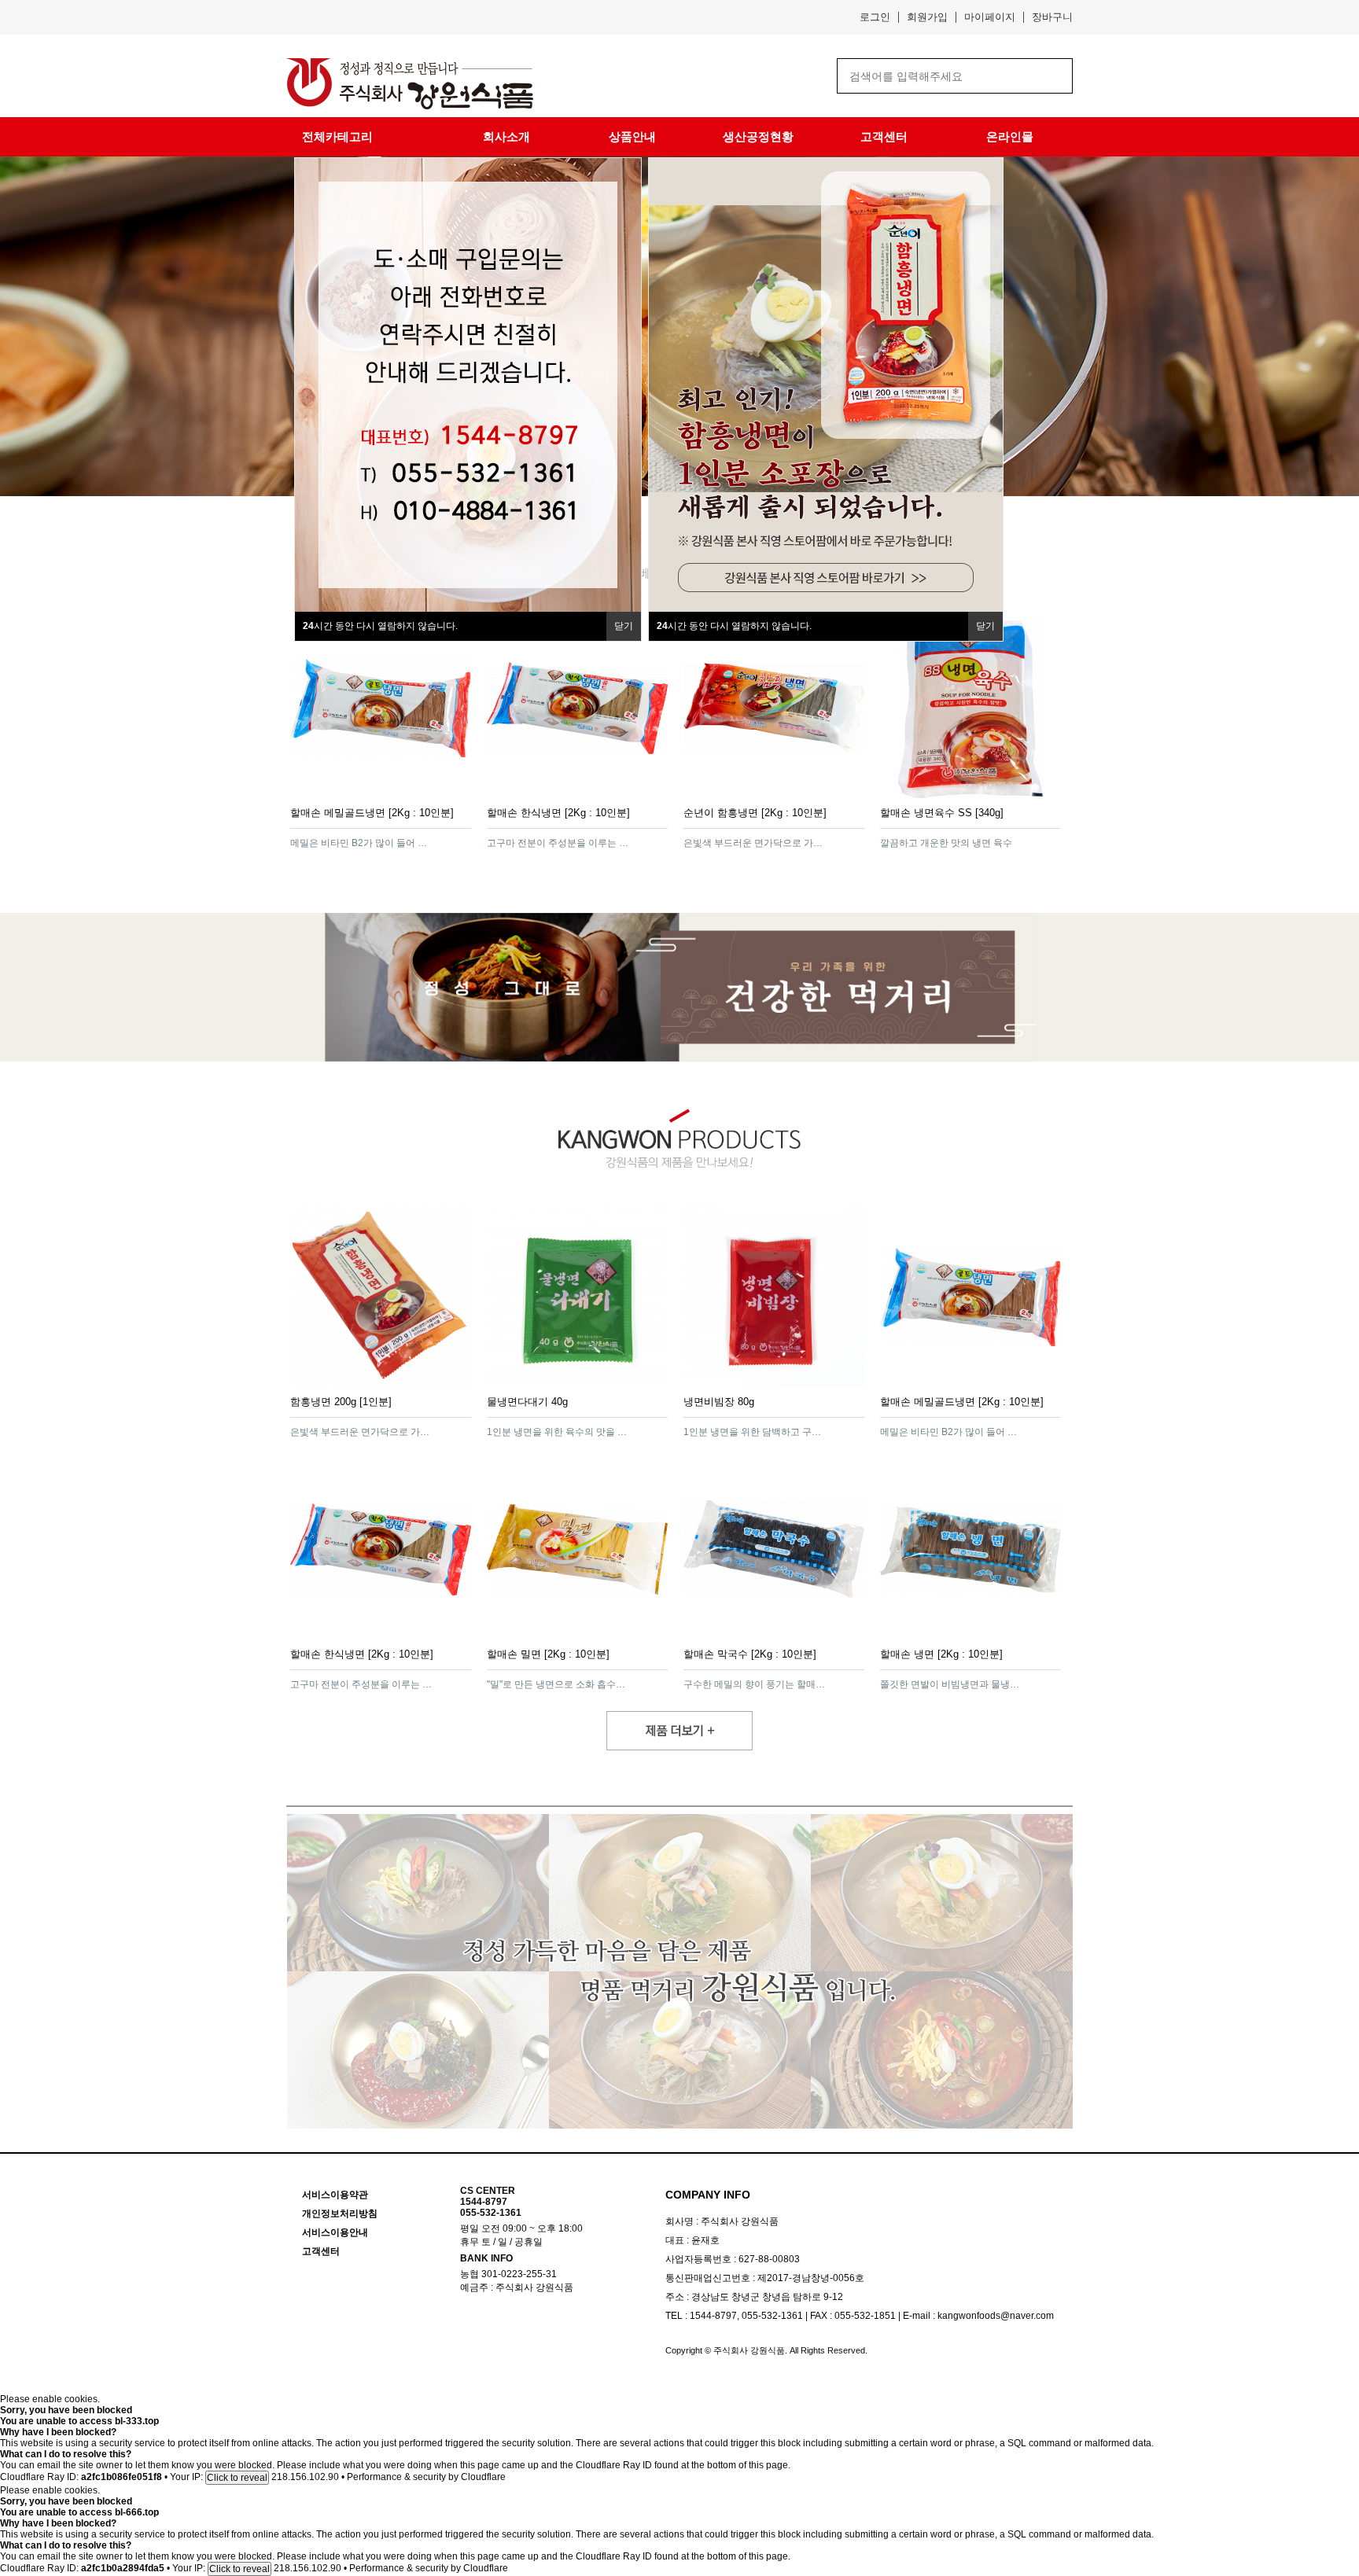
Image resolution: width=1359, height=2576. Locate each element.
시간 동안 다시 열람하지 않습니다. (380, 626)
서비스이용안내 (335, 2232)
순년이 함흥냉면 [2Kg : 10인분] (755, 813)
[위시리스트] (435, 842)
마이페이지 (990, 17)
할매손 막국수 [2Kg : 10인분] (750, 1654)
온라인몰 (1010, 136)
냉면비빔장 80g (719, 1402)
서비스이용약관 (335, 2195)
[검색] (1049, 76)
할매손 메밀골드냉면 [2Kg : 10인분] (372, 813)
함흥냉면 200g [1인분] (341, 1402)
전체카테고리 (337, 136)
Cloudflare (483, 2477)
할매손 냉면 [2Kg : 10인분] (941, 1654)
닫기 (624, 626)
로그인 (875, 17)
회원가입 (927, 17)
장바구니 (1052, 17)
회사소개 (506, 136)
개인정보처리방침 (340, 2214)
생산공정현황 (758, 136)
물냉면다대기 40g (527, 1402)
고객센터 (884, 136)
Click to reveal (237, 2478)
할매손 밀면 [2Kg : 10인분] (548, 1654)
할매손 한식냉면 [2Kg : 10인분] (558, 813)
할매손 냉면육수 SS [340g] (942, 813)
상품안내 (632, 136)
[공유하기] (457, 842)
